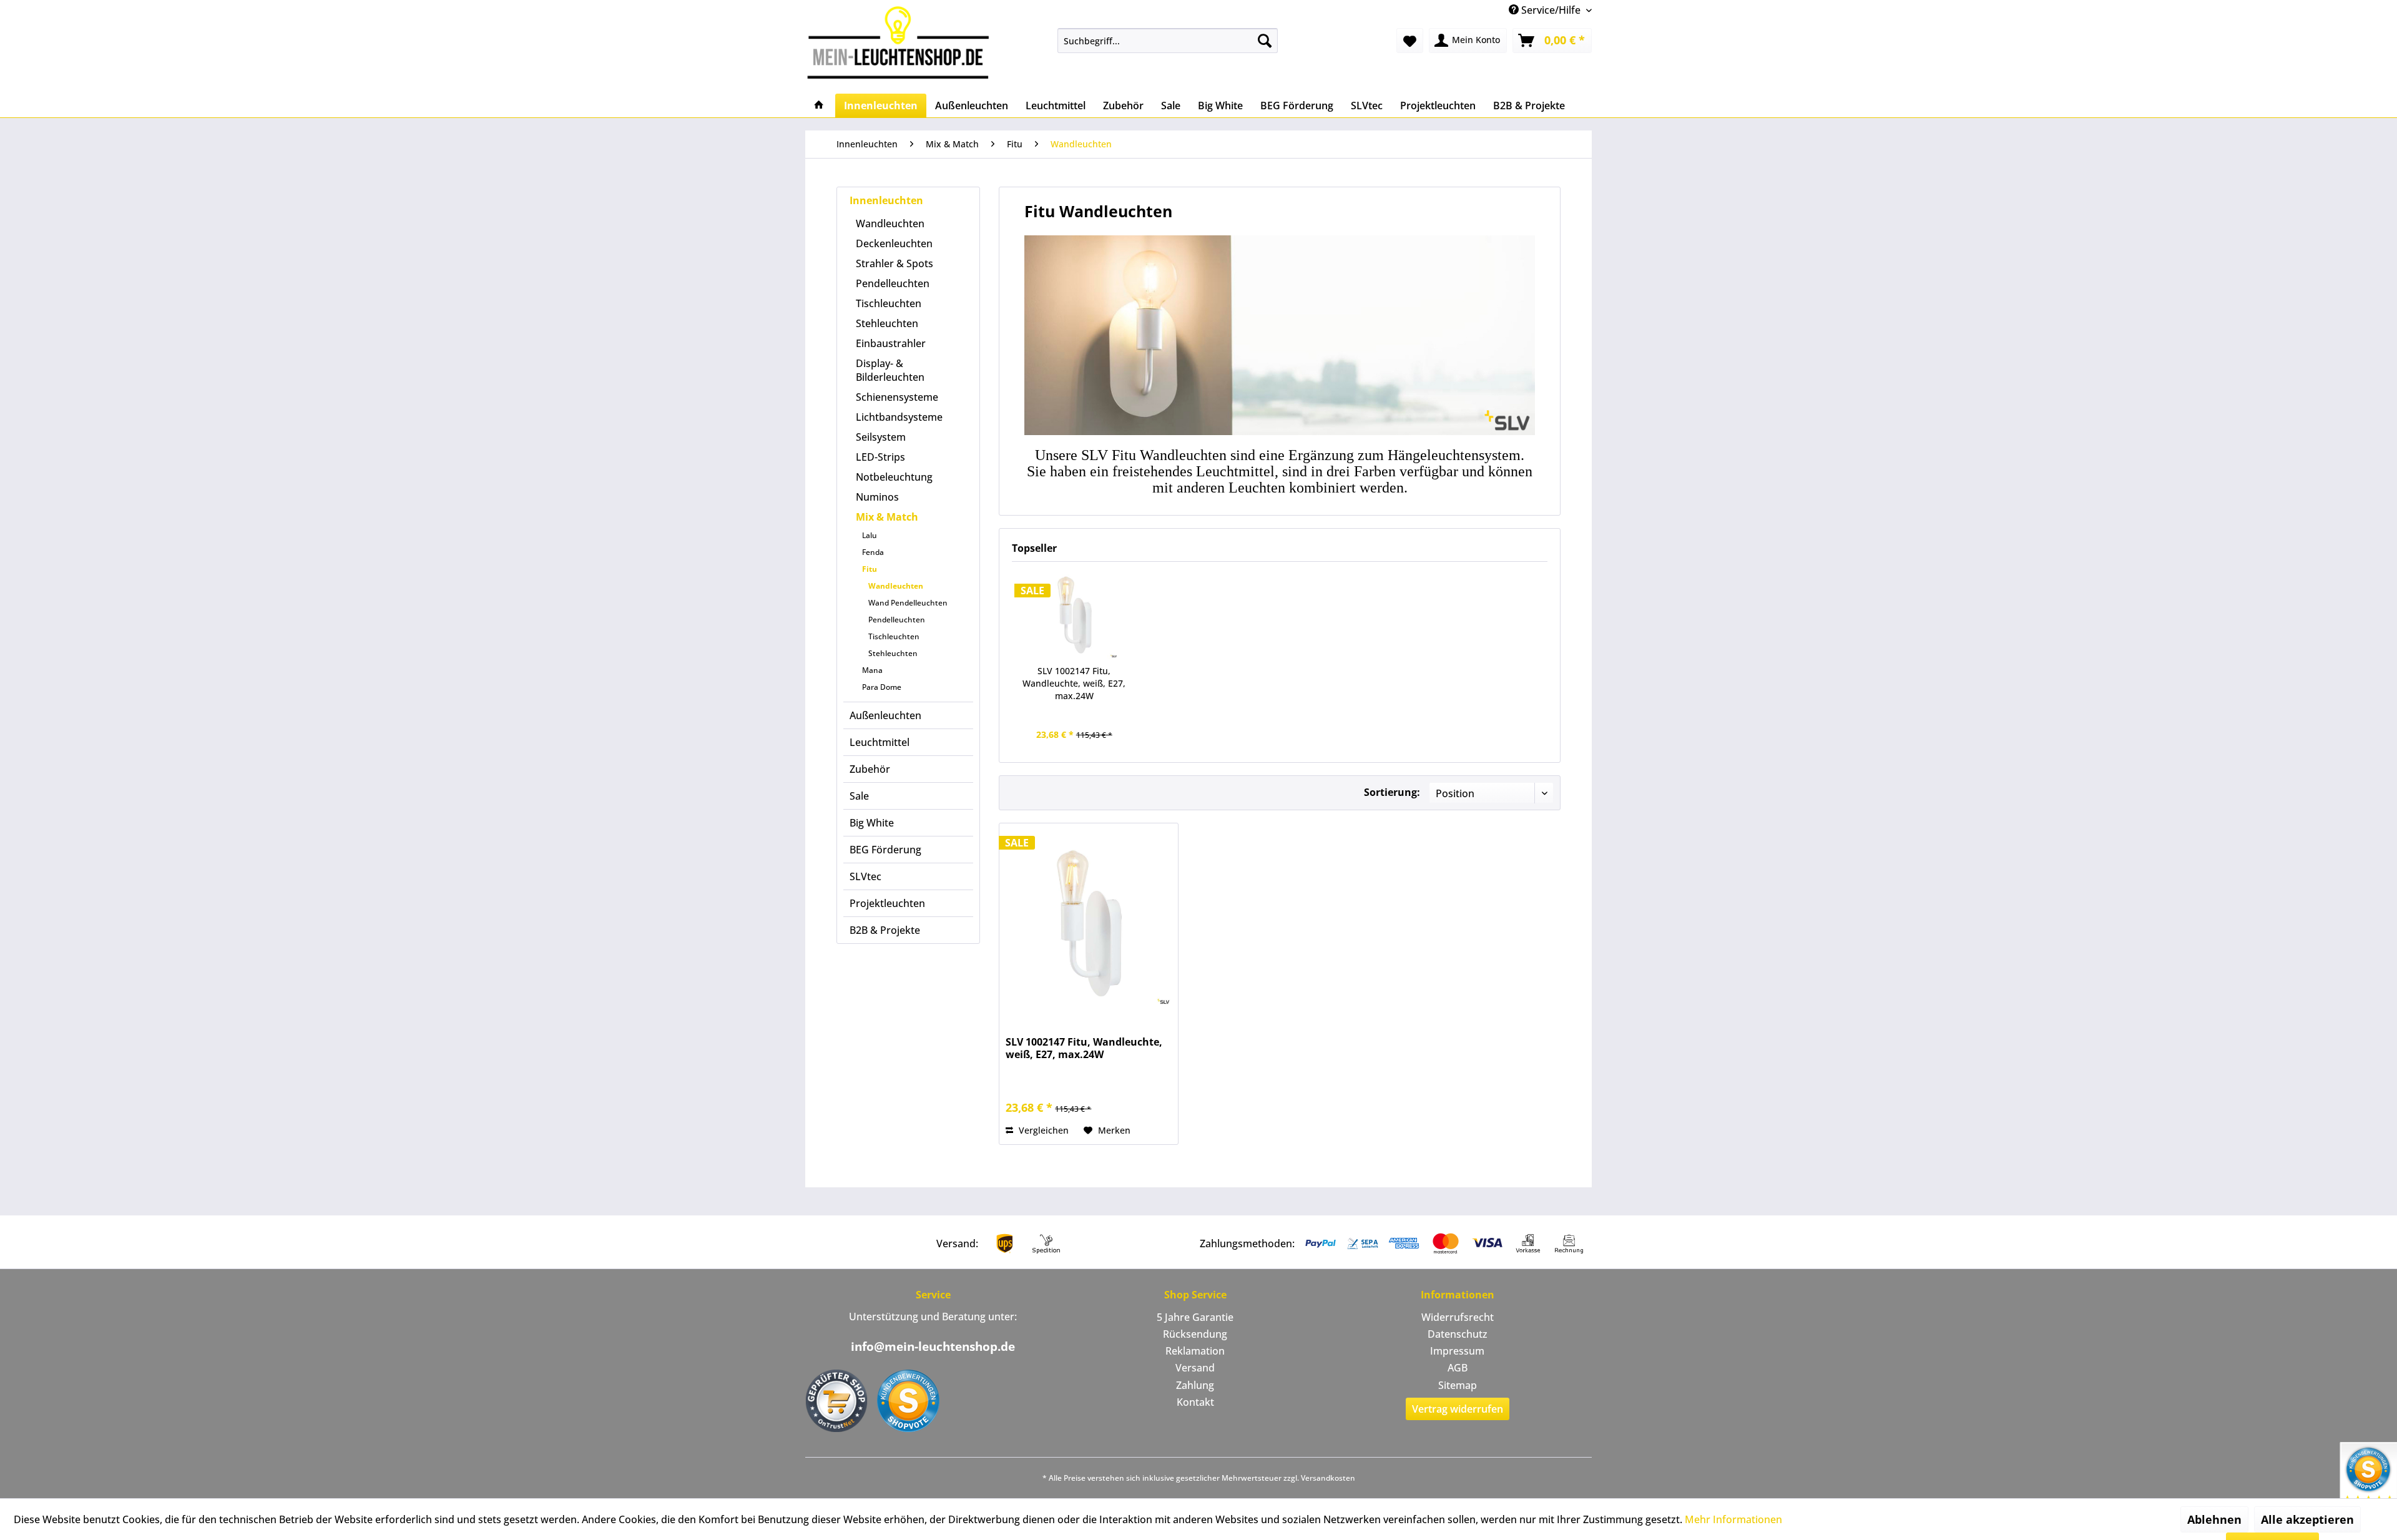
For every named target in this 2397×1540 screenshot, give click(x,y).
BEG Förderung (885, 850)
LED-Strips (880, 457)
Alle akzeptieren (2307, 1519)
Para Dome (882, 687)
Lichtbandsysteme (899, 417)
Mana (872, 670)
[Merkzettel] (1410, 41)
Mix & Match (887, 517)
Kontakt (1195, 1402)
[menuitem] (1168, 41)
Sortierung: (1392, 792)
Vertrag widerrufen (1458, 1409)
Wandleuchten (890, 223)
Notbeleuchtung (894, 477)
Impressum (1457, 1351)
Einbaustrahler (891, 343)
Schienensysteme (897, 397)
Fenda (873, 552)
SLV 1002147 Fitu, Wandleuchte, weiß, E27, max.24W (1074, 683)
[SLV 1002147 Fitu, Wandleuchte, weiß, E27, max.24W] (1074, 615)
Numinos (877, 497)
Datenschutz (1458, 1334)
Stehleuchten (887, 323)
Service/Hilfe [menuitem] (1551, 10)
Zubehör (870, 769)
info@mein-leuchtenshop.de (933, 1346)
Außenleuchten (885, 715)
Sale (859, 796)
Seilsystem (881, 437)
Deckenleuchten (894, 243)
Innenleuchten (886, 200)
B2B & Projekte (885, 930)
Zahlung (1195, 1385)
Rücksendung (1195, 1334)
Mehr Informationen (1733, 1519)
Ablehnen (2214, 1519)
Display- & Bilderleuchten (890, 370)
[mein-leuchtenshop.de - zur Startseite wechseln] (902, 42)
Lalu (870, 535)
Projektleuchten (887, 903)
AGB (1458, 1368)
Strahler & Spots (895, 263)
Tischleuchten (889, 303)
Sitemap (1458, 1385)
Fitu (870, 569)
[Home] (819, 105)
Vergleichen (1042, 1130)
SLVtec (865, 876)
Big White (872, 823)
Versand (1195, 1368)
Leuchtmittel (880, 742)
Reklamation (1195, 1351)
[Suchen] (1265, 41)
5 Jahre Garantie (1195, 1317)
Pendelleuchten (893, 283)
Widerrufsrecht (1458, 1317)
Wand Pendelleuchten (908, 603)
